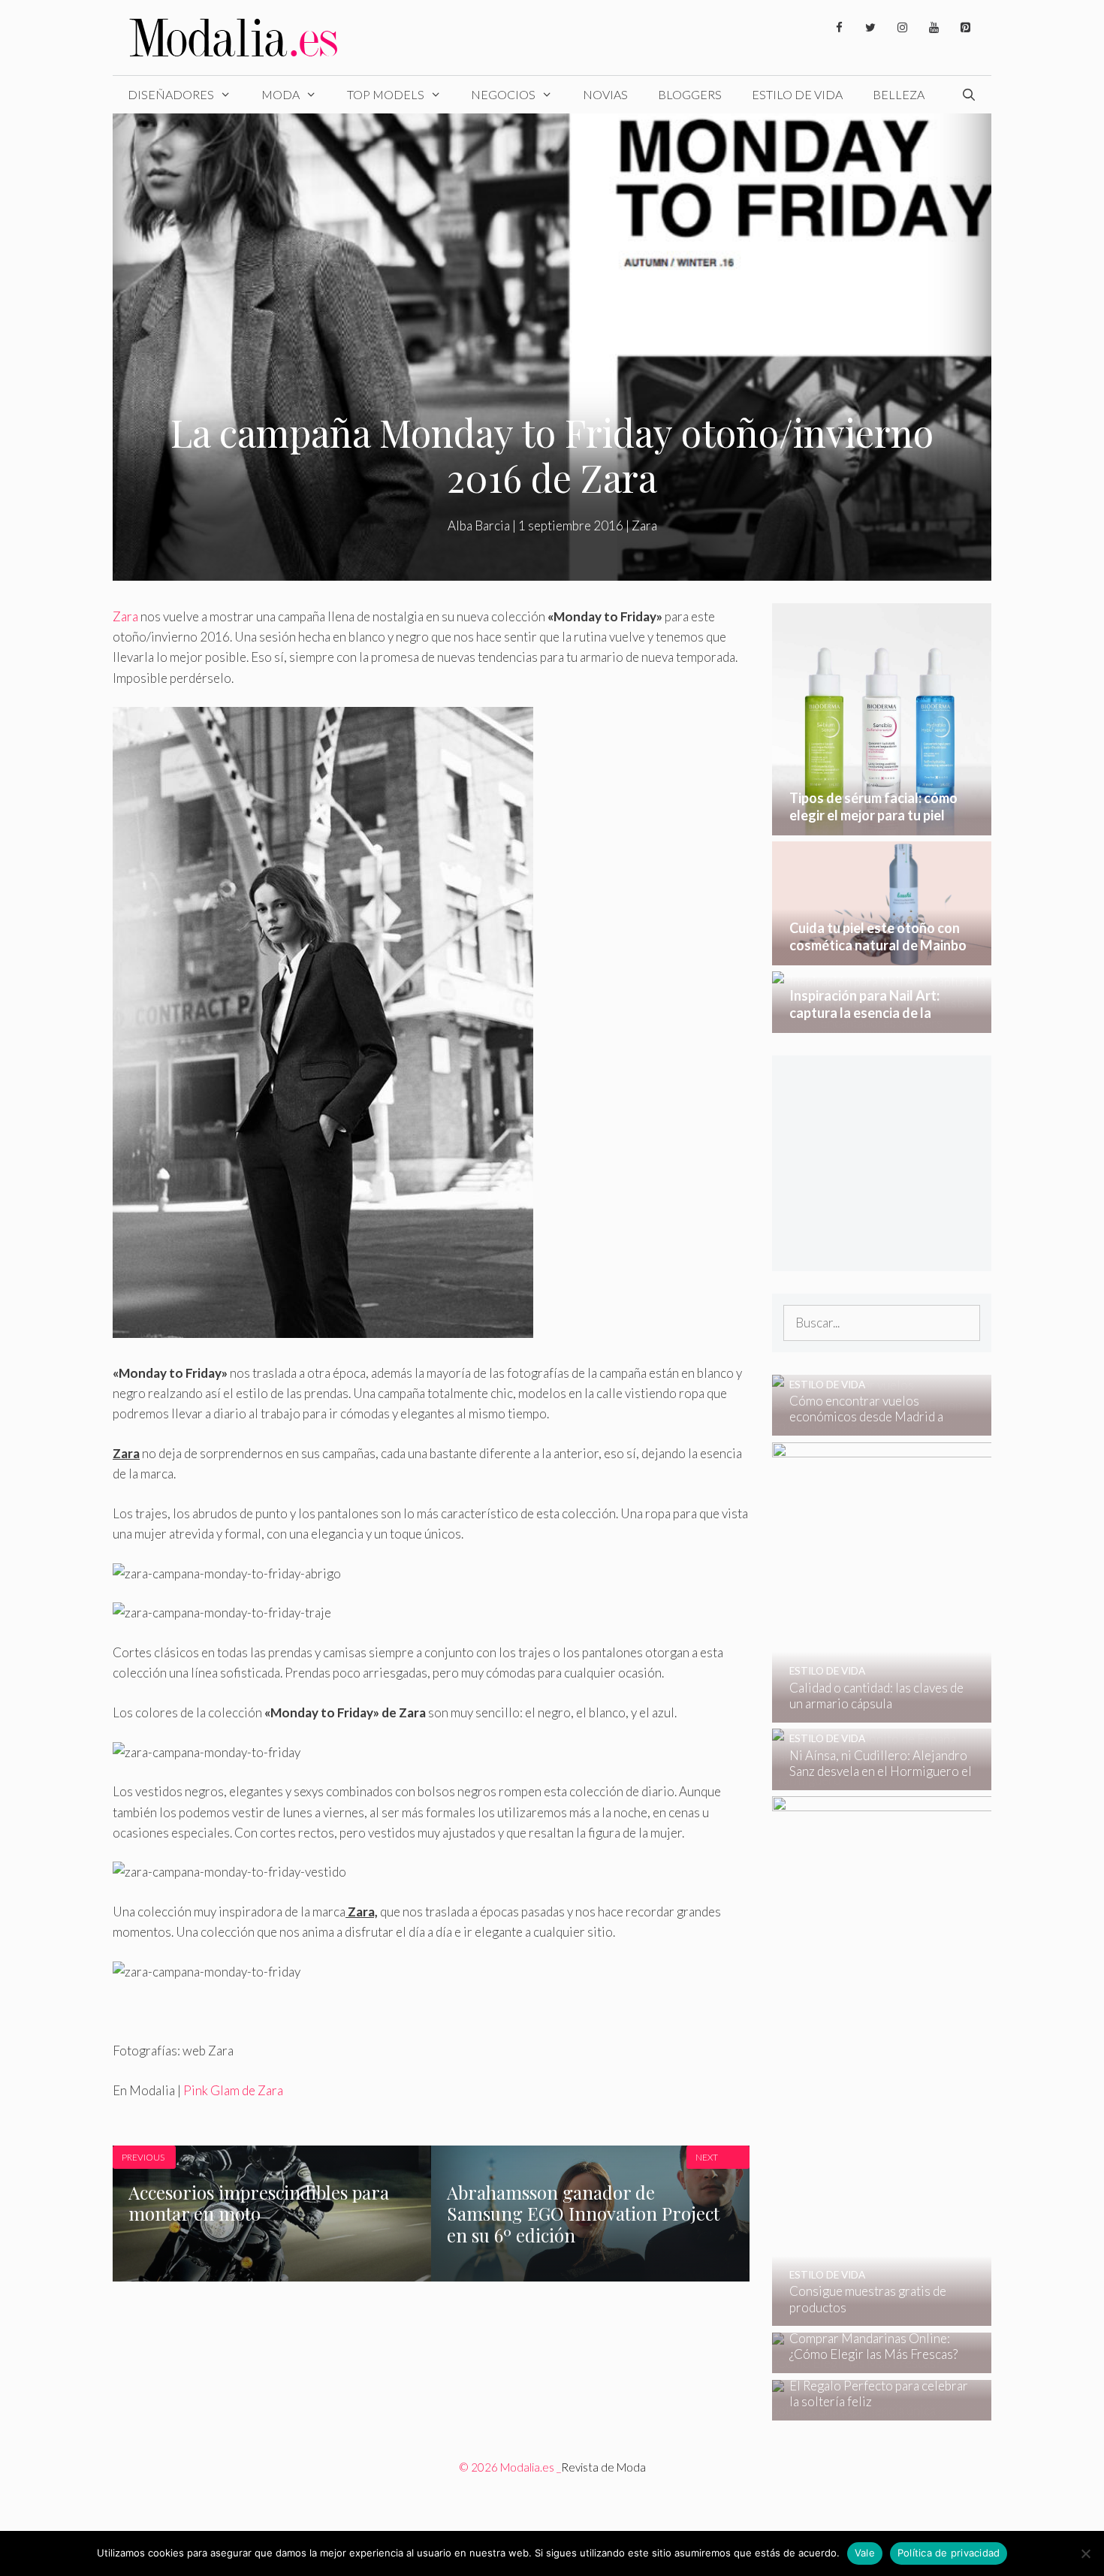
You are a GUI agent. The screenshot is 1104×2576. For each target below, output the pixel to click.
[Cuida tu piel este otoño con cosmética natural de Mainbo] (882, 955)
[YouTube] (934, 28)
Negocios (503, 94)
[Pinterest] (965, 28)
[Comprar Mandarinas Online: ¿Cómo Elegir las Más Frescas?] (872, 2363)
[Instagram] (902, 28)
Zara (644, 525)
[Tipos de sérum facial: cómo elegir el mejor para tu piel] (882, 825)
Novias (605, 94)
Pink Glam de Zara (233, 2090)
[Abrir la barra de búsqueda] (968, 95)
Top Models (386, 94)
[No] (1085, 2553)
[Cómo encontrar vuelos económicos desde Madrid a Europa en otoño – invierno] (872, 1425)
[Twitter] (870, 28)
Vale (865, 2553)
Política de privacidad (949, 2553)
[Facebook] (839, 28)
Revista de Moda (603, 2467)
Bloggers (690, 94)
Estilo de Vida (797, 94)
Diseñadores (171, 94)
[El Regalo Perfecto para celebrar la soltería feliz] (872, 2410)
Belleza (899, 94)
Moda (281, 94)
